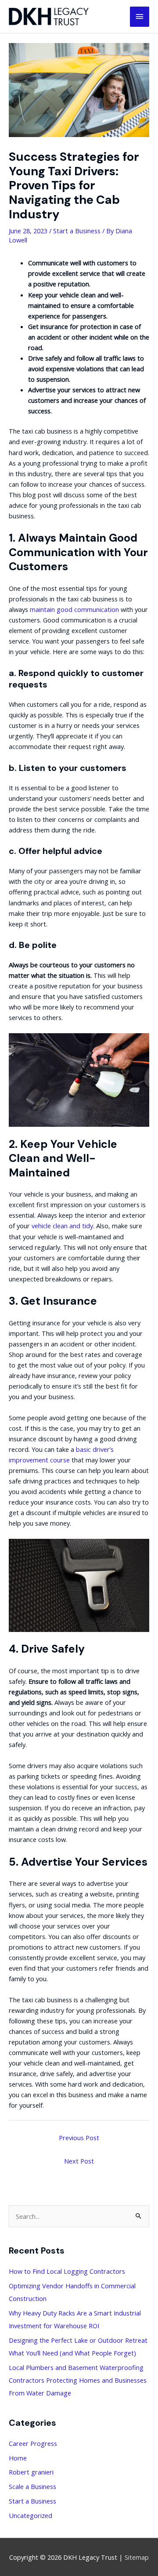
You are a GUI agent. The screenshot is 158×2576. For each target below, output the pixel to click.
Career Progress (33, 2443)
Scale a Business (32, 2486)
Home (18, 2458)
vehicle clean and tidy (62, 1226)
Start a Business (77, 231)
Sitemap (137, 2557)
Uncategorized (31, 2515)
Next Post (79, 2161)
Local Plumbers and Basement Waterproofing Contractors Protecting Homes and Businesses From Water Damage (78, 2380)
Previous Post (79, 2138)
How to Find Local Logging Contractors (67, 2271)
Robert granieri (31, 2472)
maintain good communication (74, 609)
